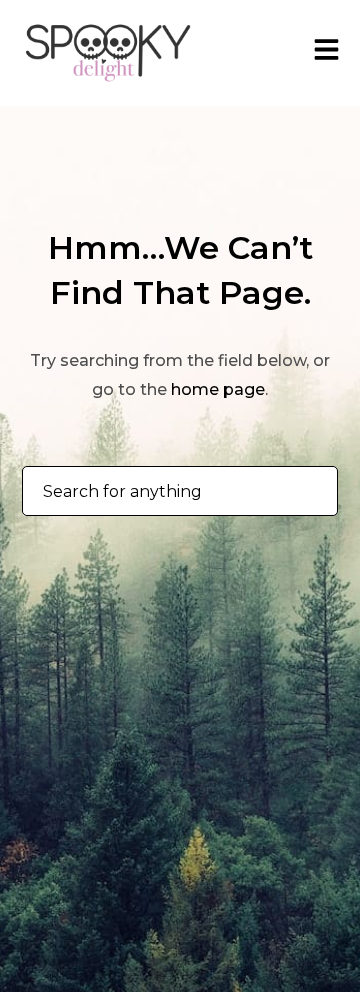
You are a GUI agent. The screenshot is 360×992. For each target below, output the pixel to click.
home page (218, 389)
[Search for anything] (305, 492)
